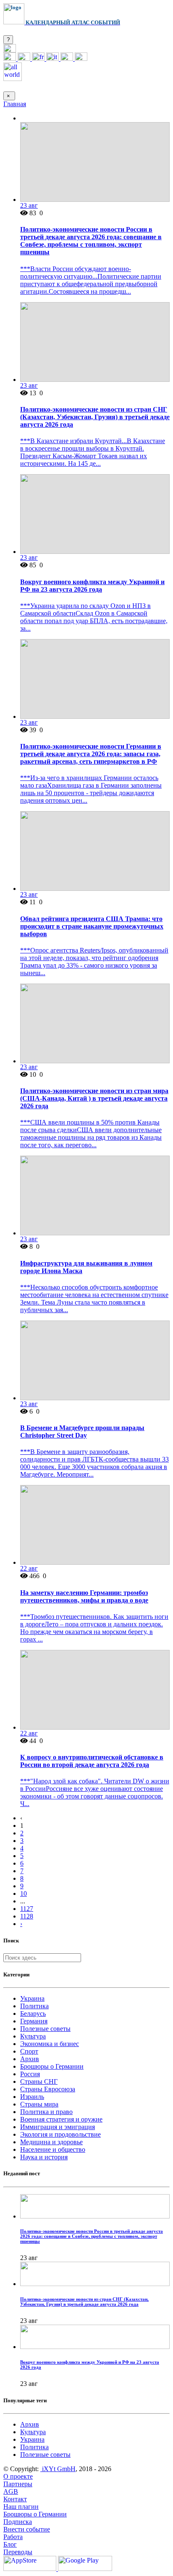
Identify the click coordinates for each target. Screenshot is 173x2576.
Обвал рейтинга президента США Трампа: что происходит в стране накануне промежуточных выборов (92, 926)
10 (24, 1894)
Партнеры (18, 2484)
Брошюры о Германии (52, 2066)
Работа (13, 2537)
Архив (30, 2059)
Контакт (15, 2499)
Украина (32, 1998)
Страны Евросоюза (48, 2089)
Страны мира (39, 2104)
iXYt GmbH (58, 2469)
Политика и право (46, 2112)
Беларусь (33, 2014)
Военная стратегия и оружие (61, 2119)
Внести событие (27, 2529)
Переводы (18, 2552)
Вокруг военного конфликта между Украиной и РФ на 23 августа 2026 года (92, 586)
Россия (30, 2074)
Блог (10, 2544)
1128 (27, 1916)
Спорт (29, 2051)
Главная (15, 104)
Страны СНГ (39, 2081)
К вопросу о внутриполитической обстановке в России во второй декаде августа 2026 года (92, 1761)
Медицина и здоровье (51, 2142)
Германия (34, 2021)
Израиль (32, 2097)
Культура (33, 2036)
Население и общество (53, 2149)
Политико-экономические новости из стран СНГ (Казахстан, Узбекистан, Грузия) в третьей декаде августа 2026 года (95, 417)
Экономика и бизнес (50, 2044)
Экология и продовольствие (60, 2134)
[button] (10, 50)
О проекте (18, 2476)
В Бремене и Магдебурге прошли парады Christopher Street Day (82, 1432)
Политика (34, 2006)
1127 (27, 1909)
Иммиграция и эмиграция (58, 2127)
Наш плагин (21, 2507)
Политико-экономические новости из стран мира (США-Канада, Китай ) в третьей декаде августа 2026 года (94, 1098)
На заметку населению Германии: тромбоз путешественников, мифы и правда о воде (84, 1596)
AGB (11, 2491)
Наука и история (44, 2157)
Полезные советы (45, 2029)
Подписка (18, 2522)
